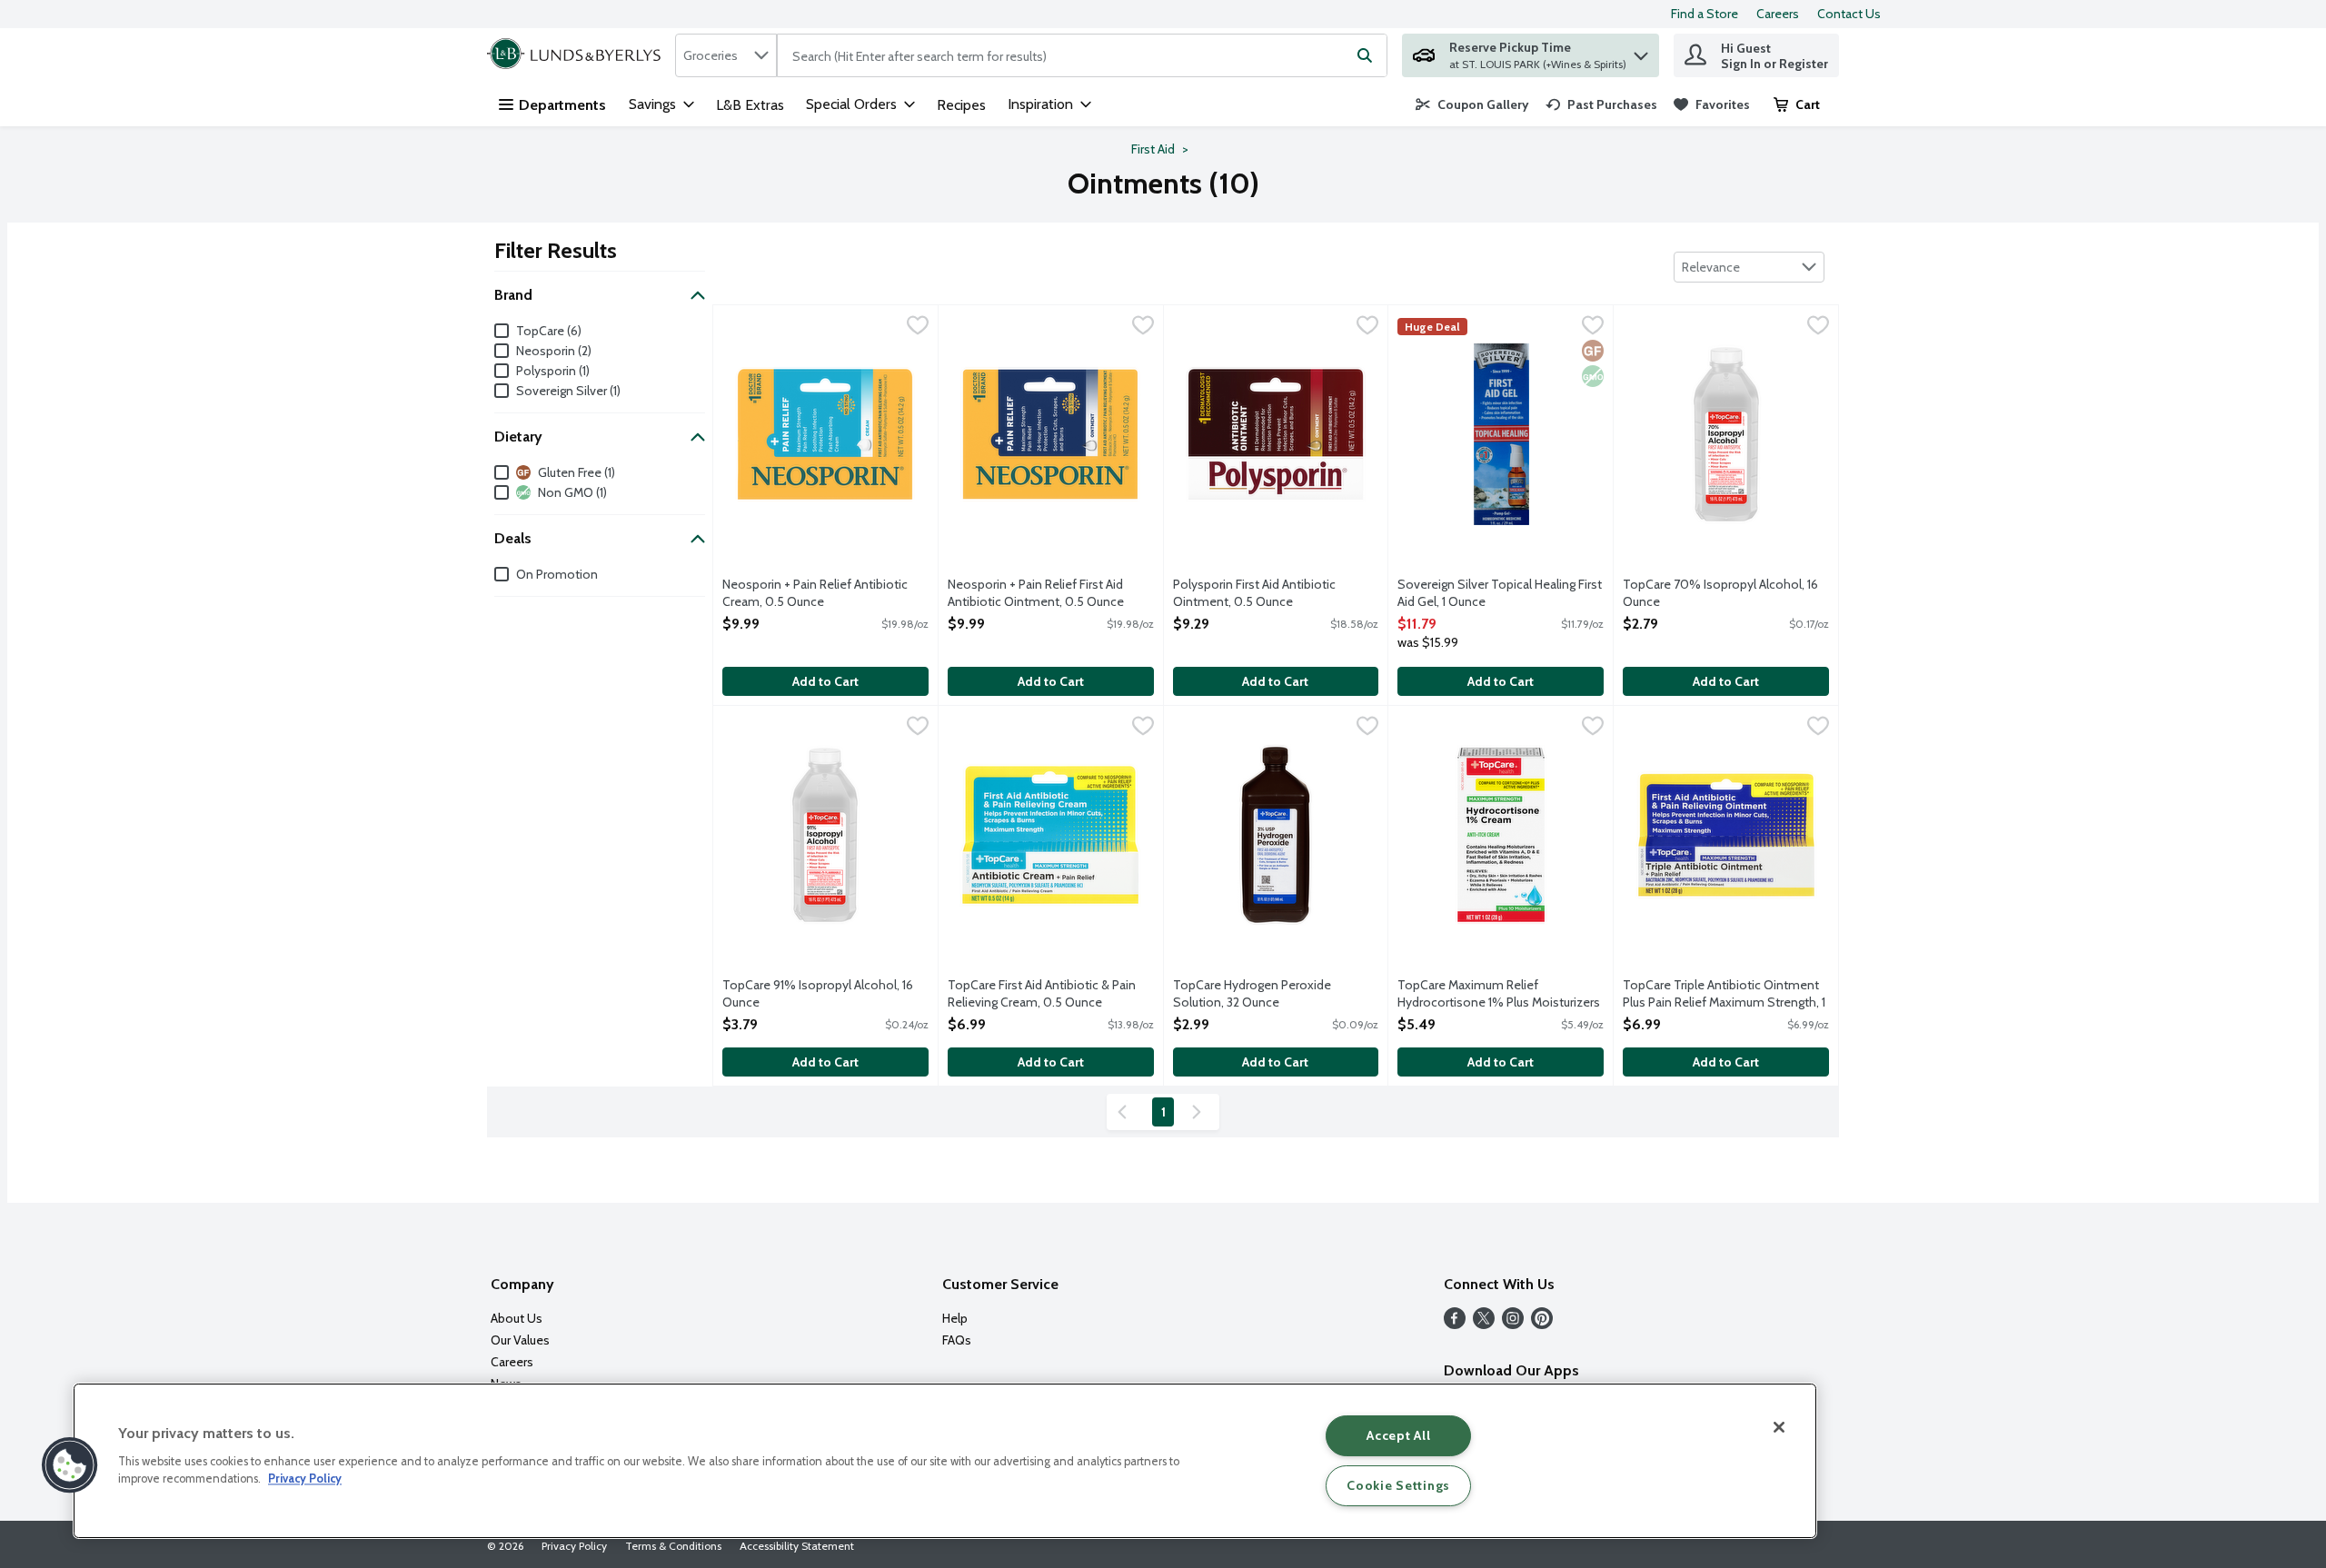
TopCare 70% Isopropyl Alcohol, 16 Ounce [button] (1720, 593)
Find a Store (1705, 14)
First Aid (1153, 149)
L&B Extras (750, 105)
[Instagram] (1513, 1324)
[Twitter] (1484, 1324)
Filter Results (556, 250)
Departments (562, 105)
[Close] (1779, 1427)
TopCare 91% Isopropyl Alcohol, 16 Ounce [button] (818, 994)
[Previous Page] (1126, 1112)
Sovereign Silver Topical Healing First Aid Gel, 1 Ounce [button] (1500, 593)
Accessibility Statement (797, 1546)
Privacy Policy (574, 1546)
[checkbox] (918, 327)
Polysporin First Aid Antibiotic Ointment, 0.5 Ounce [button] (1254, 593)
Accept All (1398, 1435)
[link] (1472, 104)
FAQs (957, 1340)
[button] (1641, 51)
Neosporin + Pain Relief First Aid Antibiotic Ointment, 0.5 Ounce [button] (1036, 593)
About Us (517, 1318)
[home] (577, 55)
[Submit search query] (1365, 55)
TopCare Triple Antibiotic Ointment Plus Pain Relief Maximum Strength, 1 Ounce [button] (1724, 995)
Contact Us (1849, 14)
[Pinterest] (1542, 1324)
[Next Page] (1200, 1112)
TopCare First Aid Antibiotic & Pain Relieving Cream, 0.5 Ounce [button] (1042, 994)
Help (955, 1318)
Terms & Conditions (673, 1546)
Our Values (520, 1340)
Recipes (961, 105)
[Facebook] (1455, 1324)
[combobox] (726, 55)
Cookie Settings (1398, 1485)
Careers (1778, 14)
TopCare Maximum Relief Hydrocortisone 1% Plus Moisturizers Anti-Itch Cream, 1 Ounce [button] (1499, 995)
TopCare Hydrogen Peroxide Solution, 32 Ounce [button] (1252, 994)
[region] (945, 1461)
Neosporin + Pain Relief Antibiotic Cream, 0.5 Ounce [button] (815, 593)
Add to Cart (825, 681)
